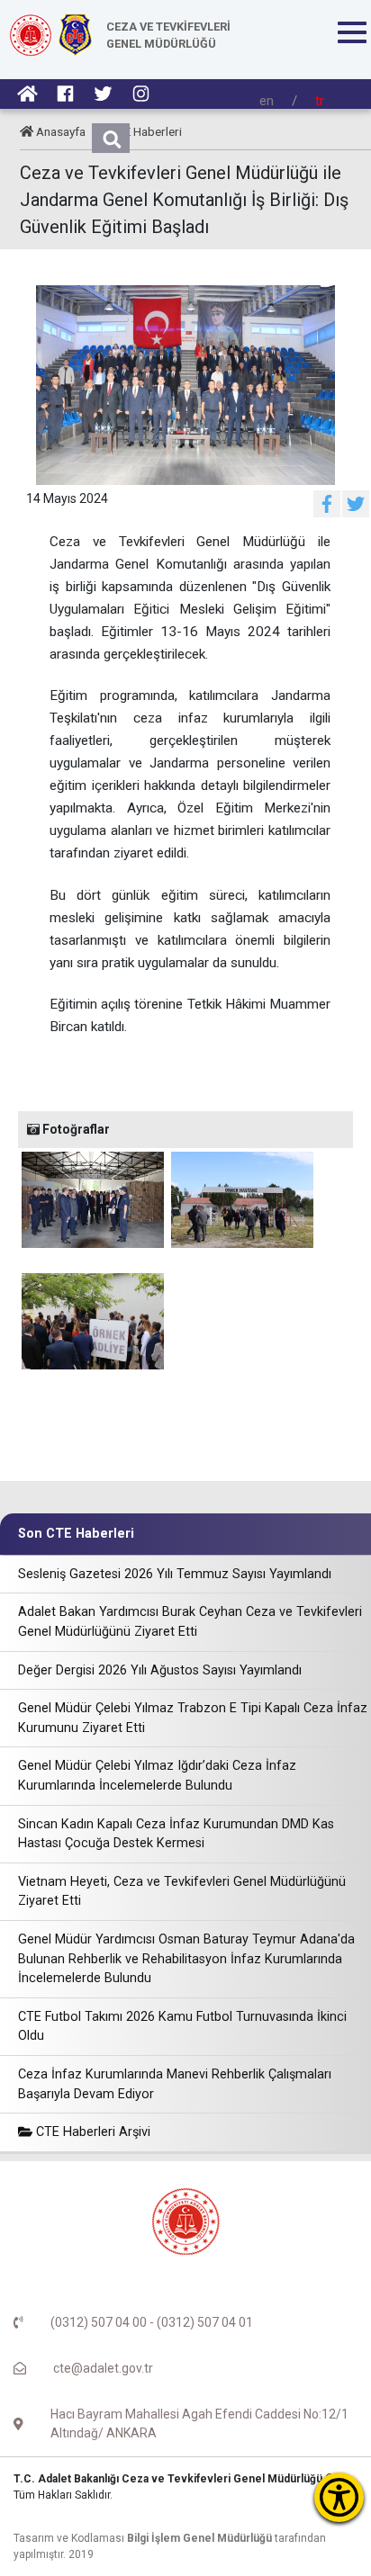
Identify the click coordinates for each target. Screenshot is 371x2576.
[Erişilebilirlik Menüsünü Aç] (339, 2497)
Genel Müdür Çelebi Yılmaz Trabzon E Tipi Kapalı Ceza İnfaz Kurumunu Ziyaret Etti (193, 1718)
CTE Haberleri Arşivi (91, 2132)
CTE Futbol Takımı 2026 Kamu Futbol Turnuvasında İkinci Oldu (182, 2027)
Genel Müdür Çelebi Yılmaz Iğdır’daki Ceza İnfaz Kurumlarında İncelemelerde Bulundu (157, 1776)
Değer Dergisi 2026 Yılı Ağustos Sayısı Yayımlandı (160, 1670)
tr (320, 101)
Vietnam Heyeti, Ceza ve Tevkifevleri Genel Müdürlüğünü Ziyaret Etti (182, 1892)
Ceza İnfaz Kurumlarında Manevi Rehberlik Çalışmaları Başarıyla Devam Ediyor (175, 2084)
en (267, 101)
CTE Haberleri (145, 131)
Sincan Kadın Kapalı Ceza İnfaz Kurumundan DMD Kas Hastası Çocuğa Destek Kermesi (176, 1834)
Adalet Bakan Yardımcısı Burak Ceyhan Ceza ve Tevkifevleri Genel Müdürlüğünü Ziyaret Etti (190, 1622)
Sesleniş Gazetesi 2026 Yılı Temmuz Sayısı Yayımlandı (175, 1574)
